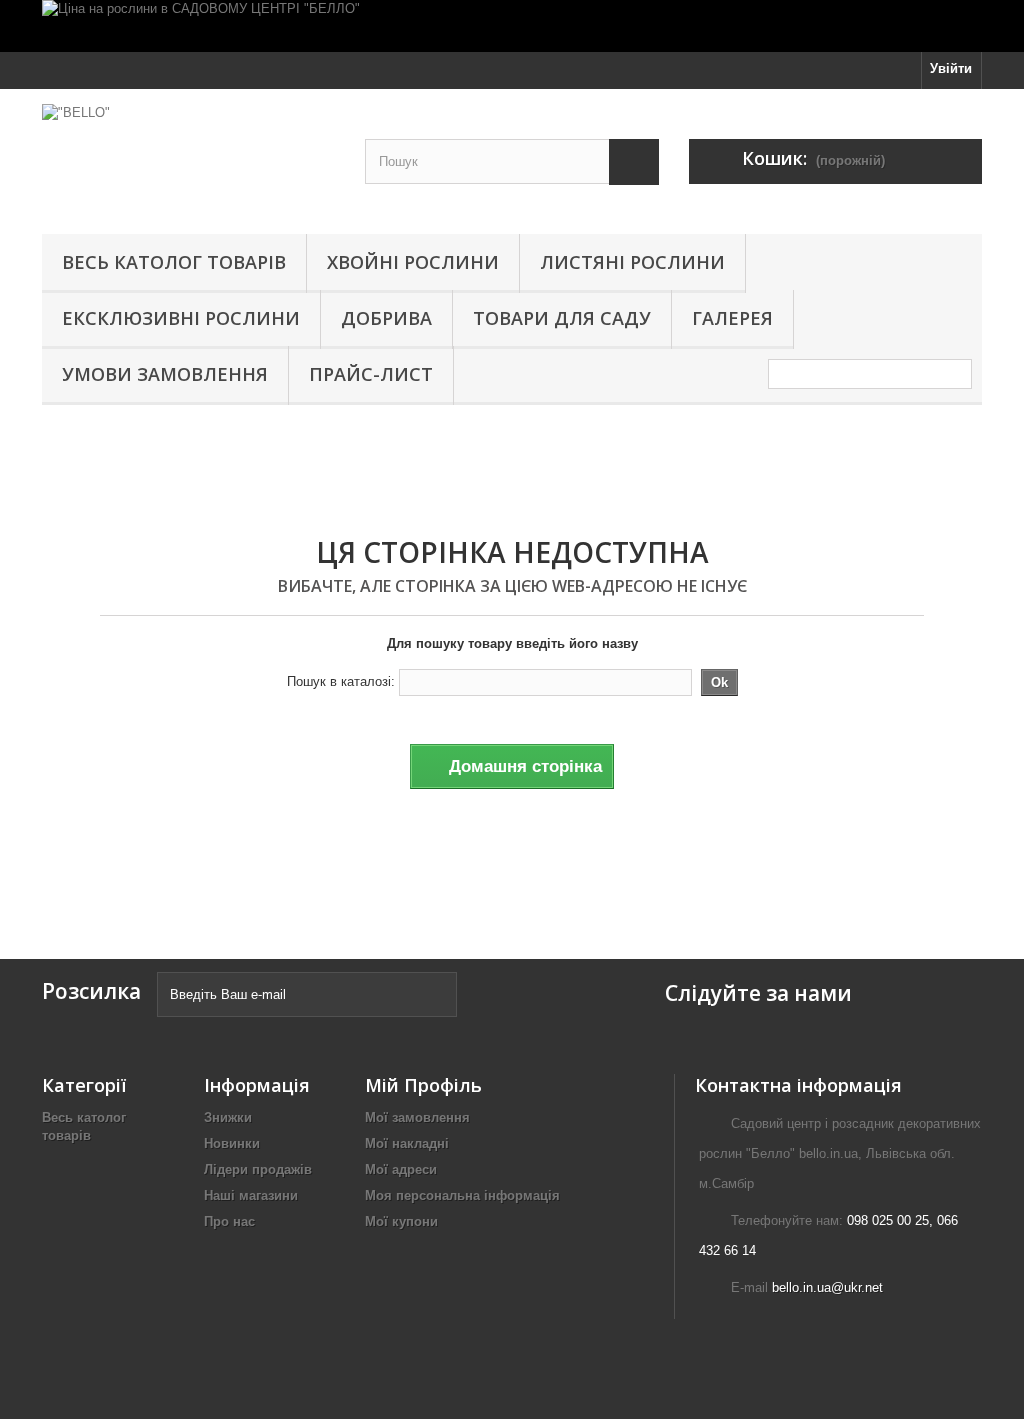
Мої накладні (407, 1143)
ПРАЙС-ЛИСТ (371, 374)
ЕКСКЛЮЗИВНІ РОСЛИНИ (181, 318)
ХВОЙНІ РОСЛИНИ (413, 262)
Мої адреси (401, 1169)
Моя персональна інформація (462, 1195)
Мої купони (401, 1221)
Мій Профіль (423, 1085)
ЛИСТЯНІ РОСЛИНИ (632, 262)
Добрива (386, 318)
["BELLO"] (188, 156)
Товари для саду (562, 318)
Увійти (951, 68)
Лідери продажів (258, 1169)
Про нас (229, 1221)
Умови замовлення (165, 374)
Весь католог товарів (174, 262)
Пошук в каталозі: (341, 681)
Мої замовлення (417, 1117)
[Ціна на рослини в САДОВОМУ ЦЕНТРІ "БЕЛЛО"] (512, 26)
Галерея (732, 318)
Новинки (232, 1143)
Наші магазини (251, 1195)
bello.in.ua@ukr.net (827, 1287)
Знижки (228, 1117)
